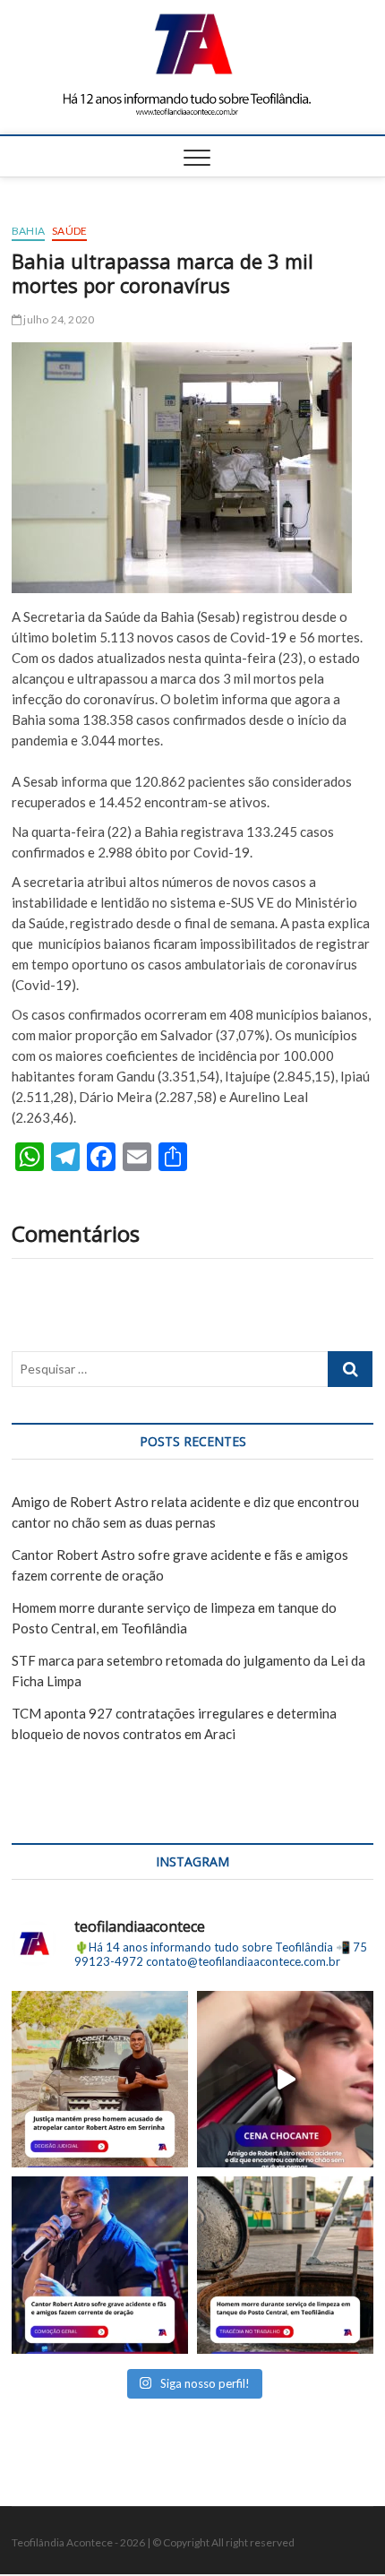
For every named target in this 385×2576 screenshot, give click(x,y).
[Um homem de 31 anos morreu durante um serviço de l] (285, 2265)
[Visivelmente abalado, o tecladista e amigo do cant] (285, 2079)
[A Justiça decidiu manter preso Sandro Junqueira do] (100, 2079)
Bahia (28, 231)
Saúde (69, 231)
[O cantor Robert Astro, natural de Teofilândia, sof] (100, 2265)
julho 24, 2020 (58, 319)
